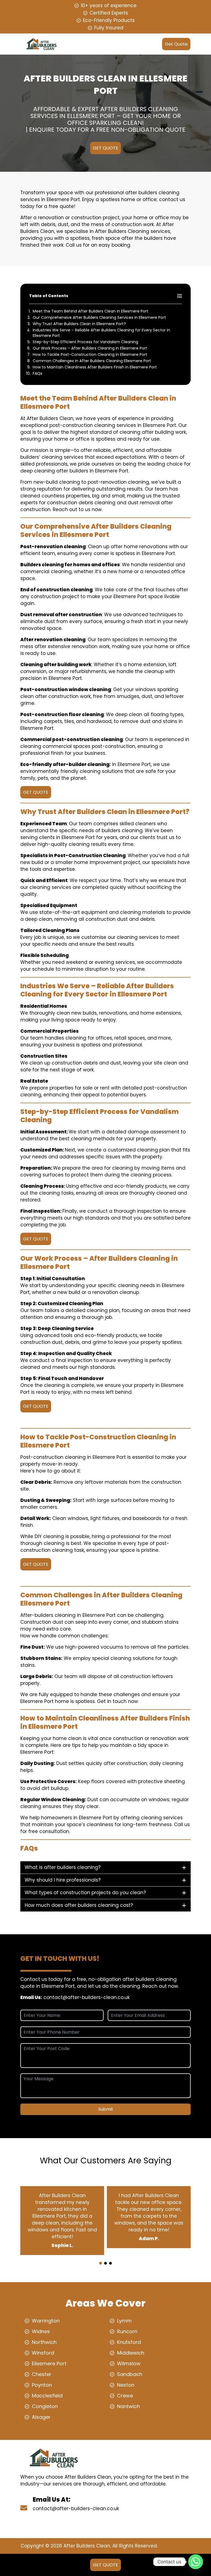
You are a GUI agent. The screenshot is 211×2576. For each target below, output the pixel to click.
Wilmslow (129, 2364)
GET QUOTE (105, 148)
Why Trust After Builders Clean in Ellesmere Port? (79, 324)
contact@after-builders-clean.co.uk (87, 1997)
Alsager (41, 2417)
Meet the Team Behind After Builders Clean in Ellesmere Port (91, 311)
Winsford (43, 2353)
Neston (126, 2385)
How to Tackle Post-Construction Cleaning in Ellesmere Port (90, 354)
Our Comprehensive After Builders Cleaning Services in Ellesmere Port (99, 317)
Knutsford (129, 2342)
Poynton (42, 2385)
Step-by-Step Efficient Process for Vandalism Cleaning (85, 342)
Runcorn (127, 2331)
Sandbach (130, 2374)
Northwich (44, 2342)
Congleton (45, 2406)
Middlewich (131, 2353)
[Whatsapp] (196, 2562)
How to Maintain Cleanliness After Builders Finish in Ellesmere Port (95, 367)
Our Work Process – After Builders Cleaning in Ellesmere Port (90, 348)
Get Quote (176, 44)
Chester (42, 2374)
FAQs (38, 373)
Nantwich (128, 2406)
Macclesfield (47, 2396)
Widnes (41, 2331)
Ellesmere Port (49, 2364)
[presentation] (105, 2258)
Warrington (46, 2321)
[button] (101, 2263)
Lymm (124, 2321)
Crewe (125, 2396)
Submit (106, 2109)
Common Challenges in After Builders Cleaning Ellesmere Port (92, 361)
